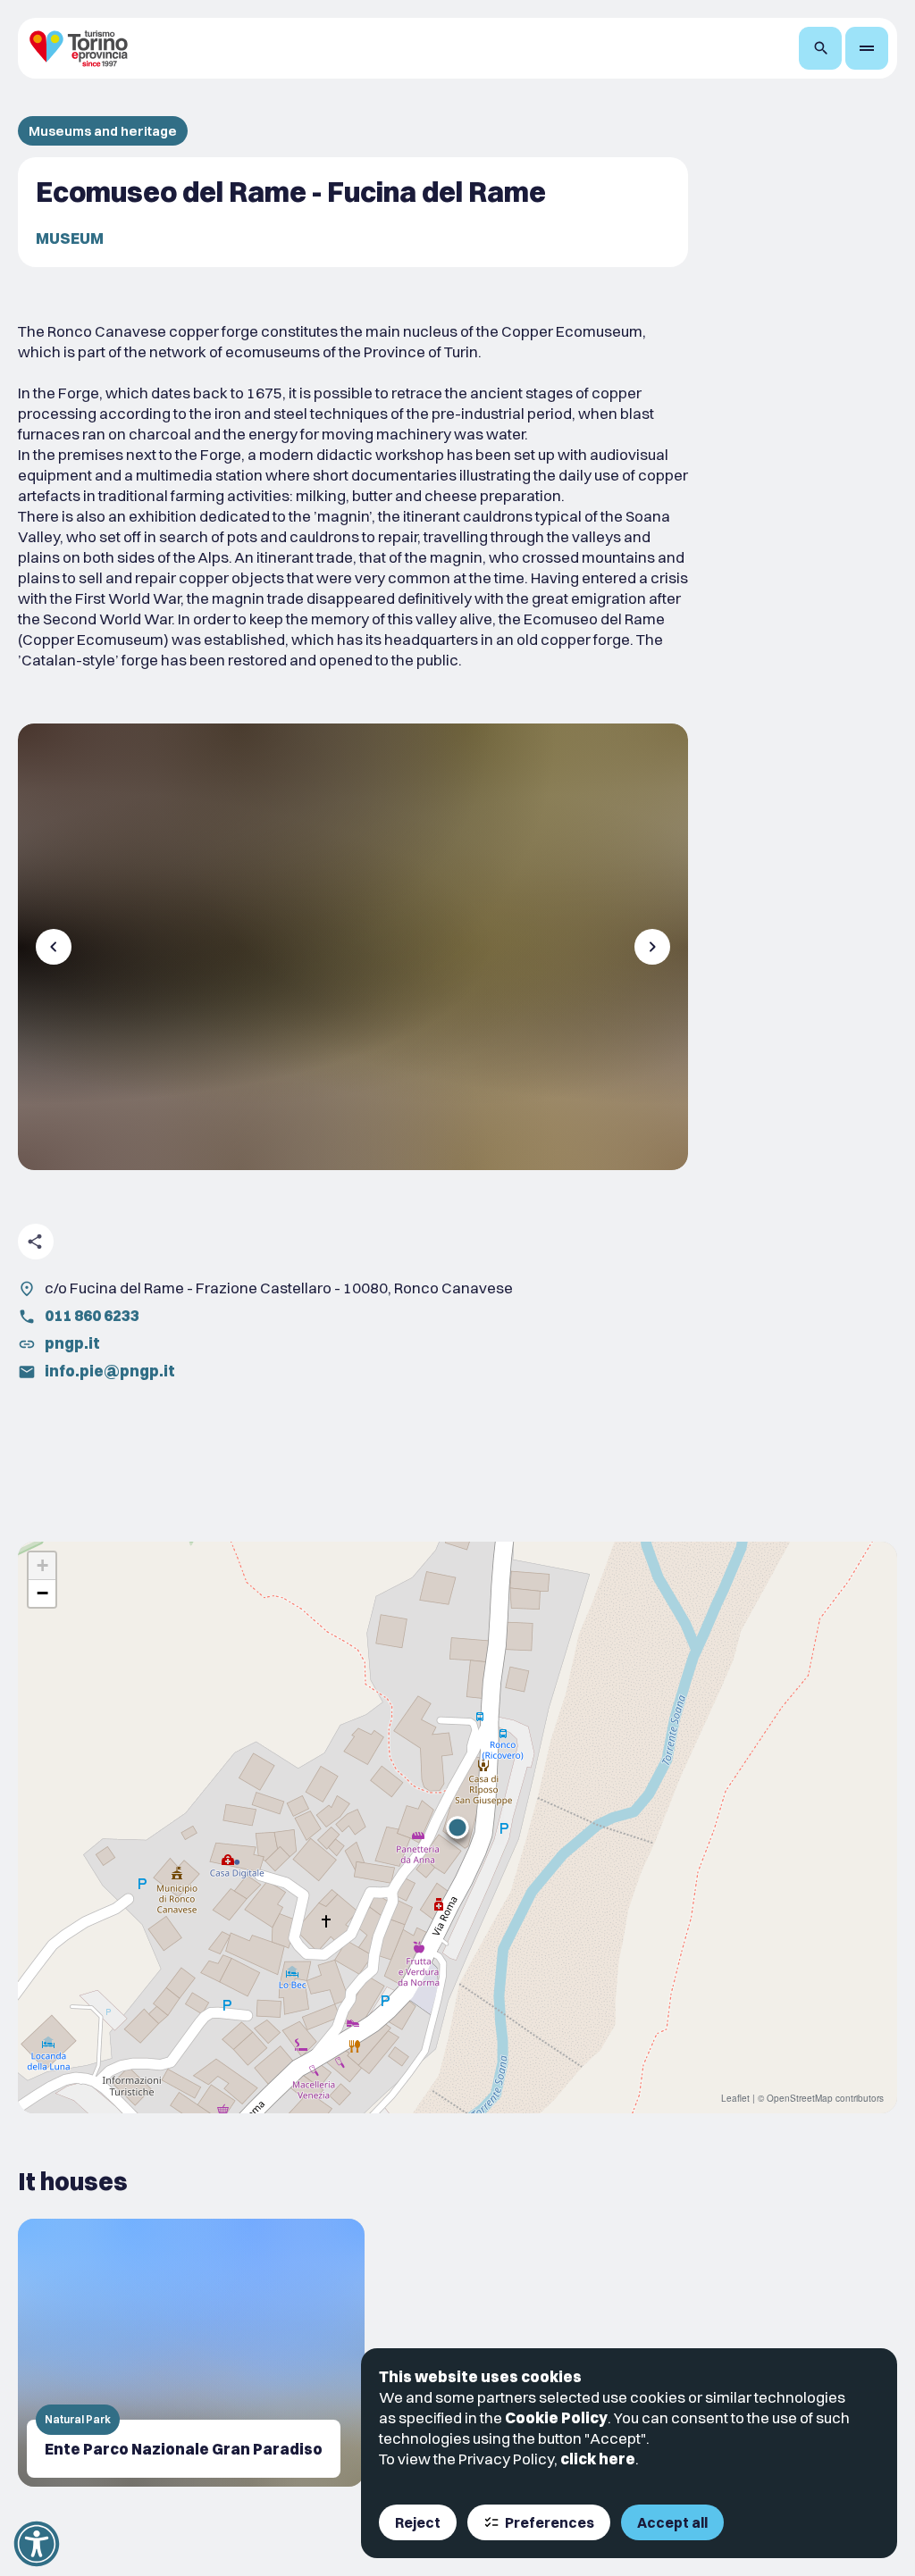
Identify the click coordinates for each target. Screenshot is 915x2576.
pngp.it (72, 1343)
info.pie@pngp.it (110, 1371)
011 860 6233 (92, 1315)
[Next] (652, 947)
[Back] (54, 947)
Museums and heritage (103, 131)
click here (598, 2459)
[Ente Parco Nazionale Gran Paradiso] (191, 2353)
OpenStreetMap (800, 2098)
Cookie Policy (556, 2417)
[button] (457, 1827)
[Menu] (867, 48)
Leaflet (735, 2098)
